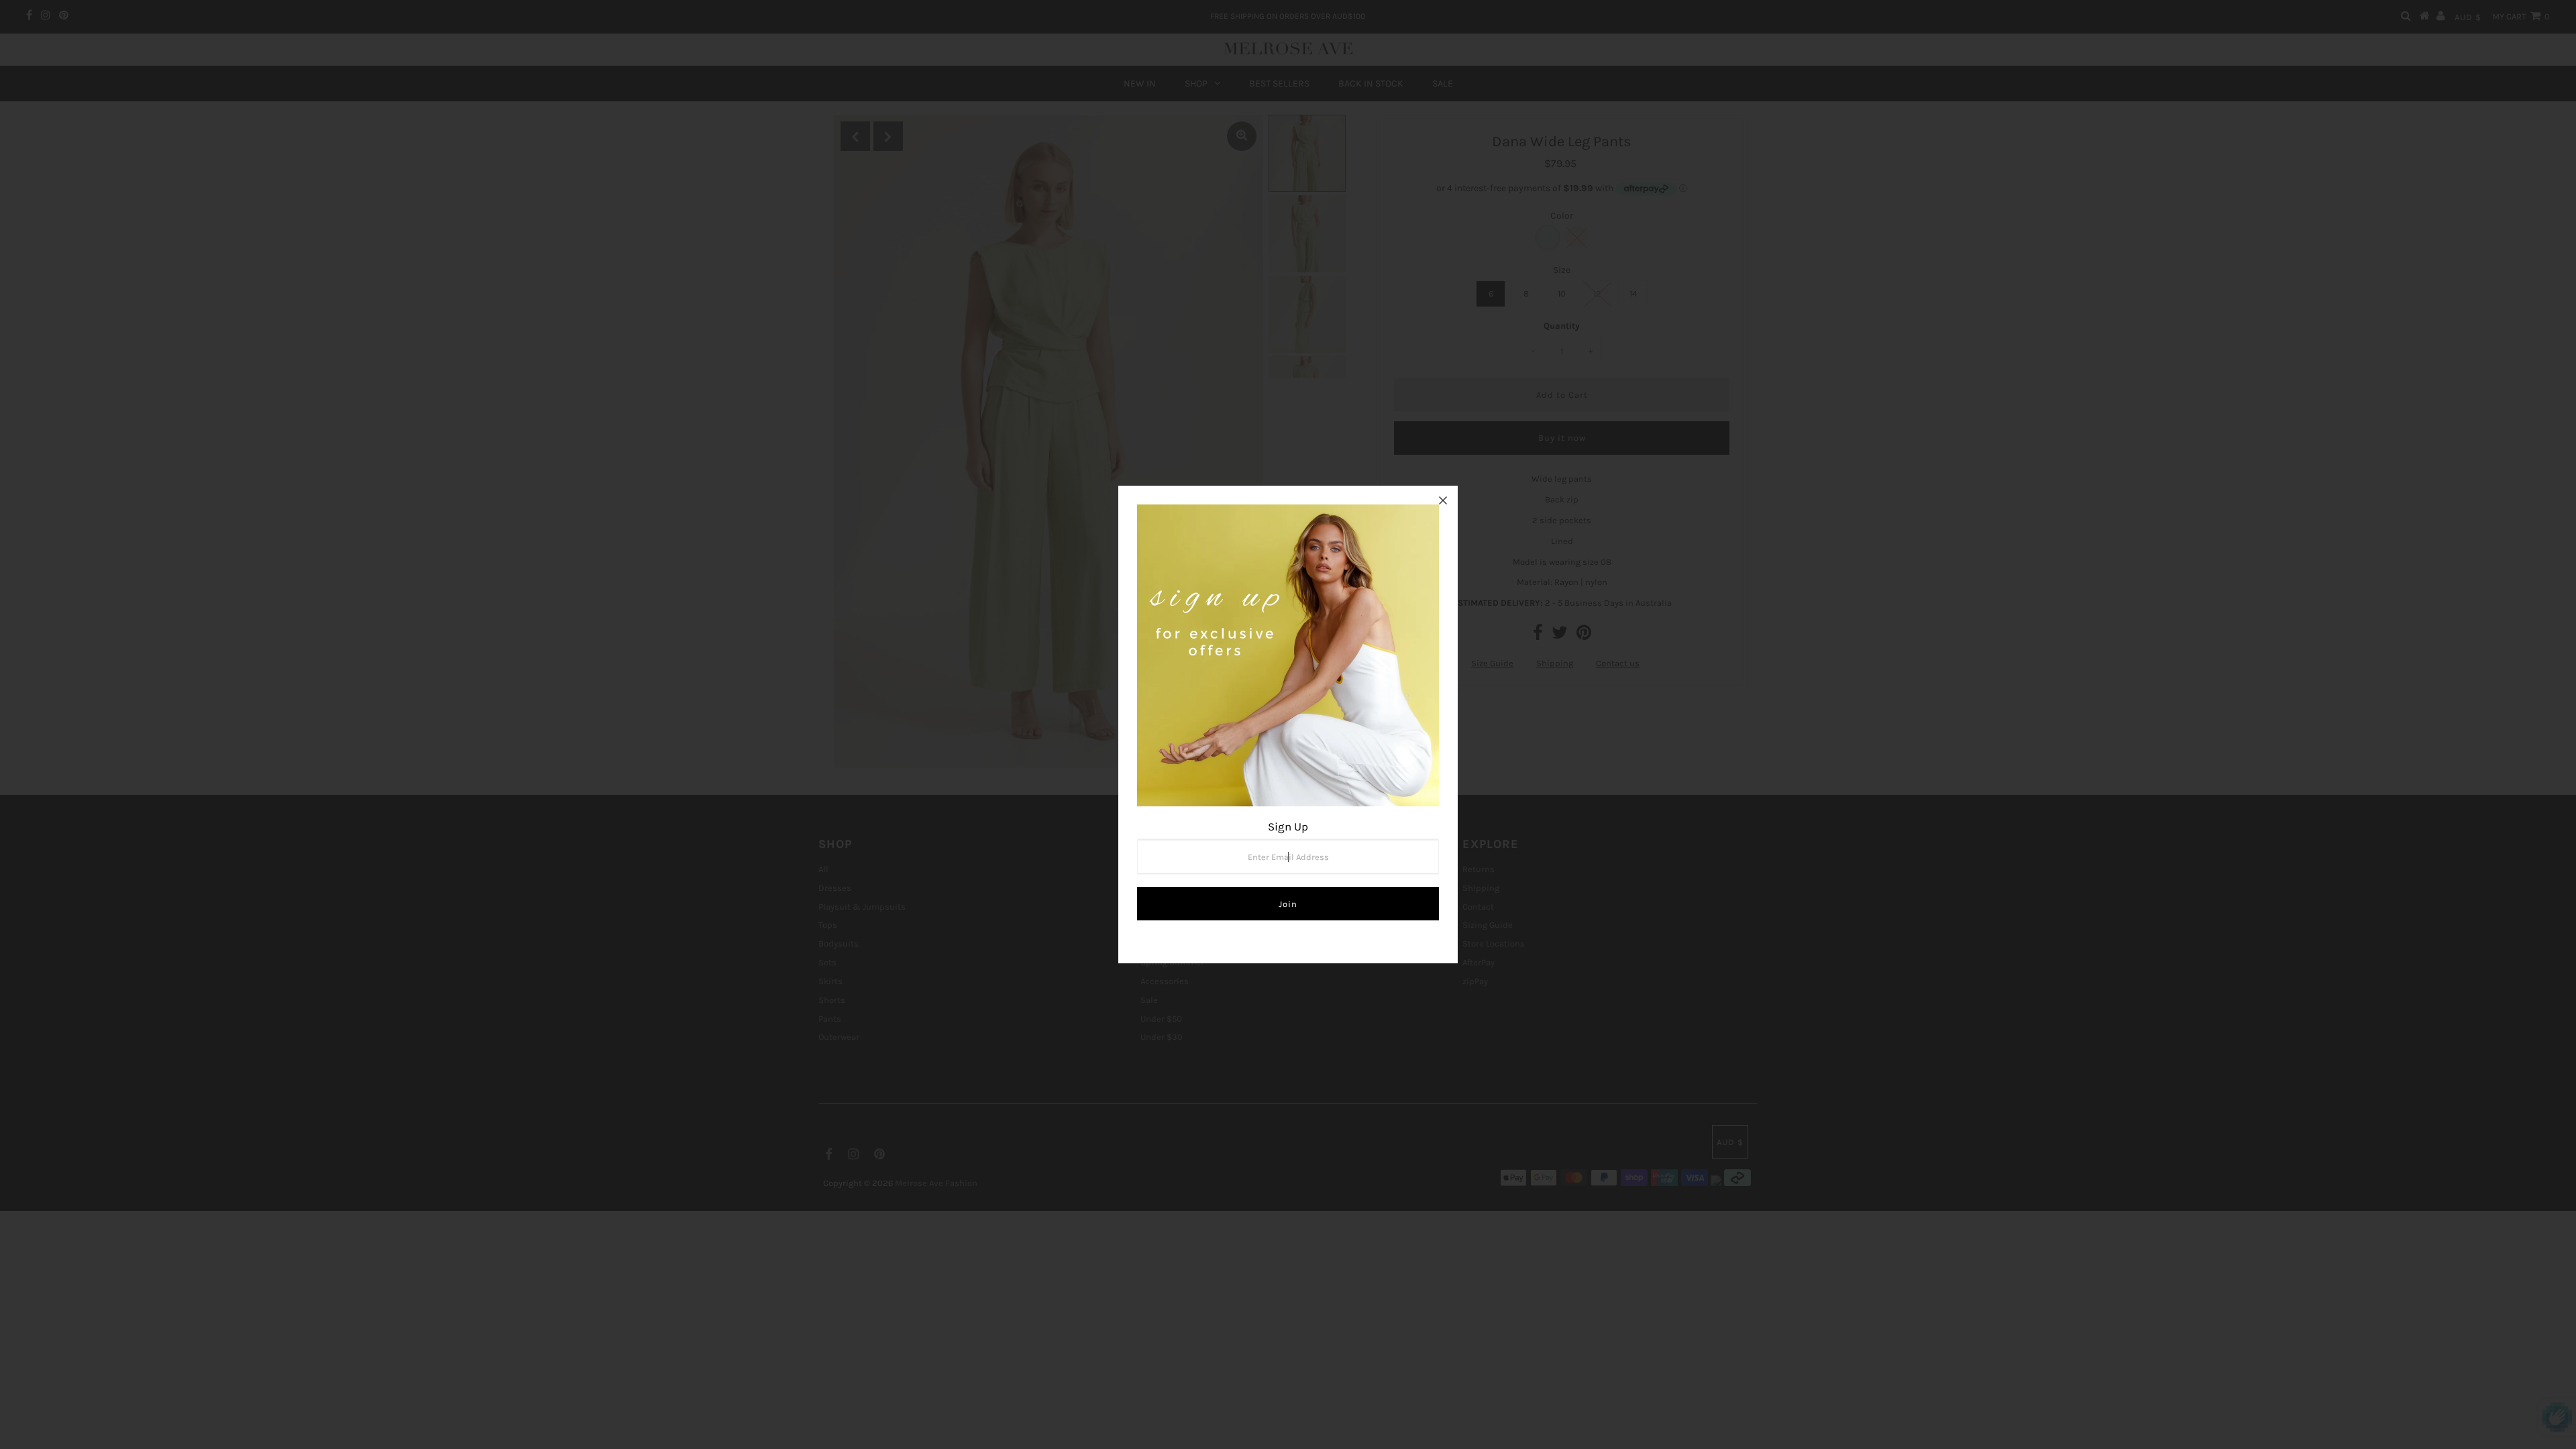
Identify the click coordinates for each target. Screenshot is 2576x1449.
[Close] (1443, 500)
